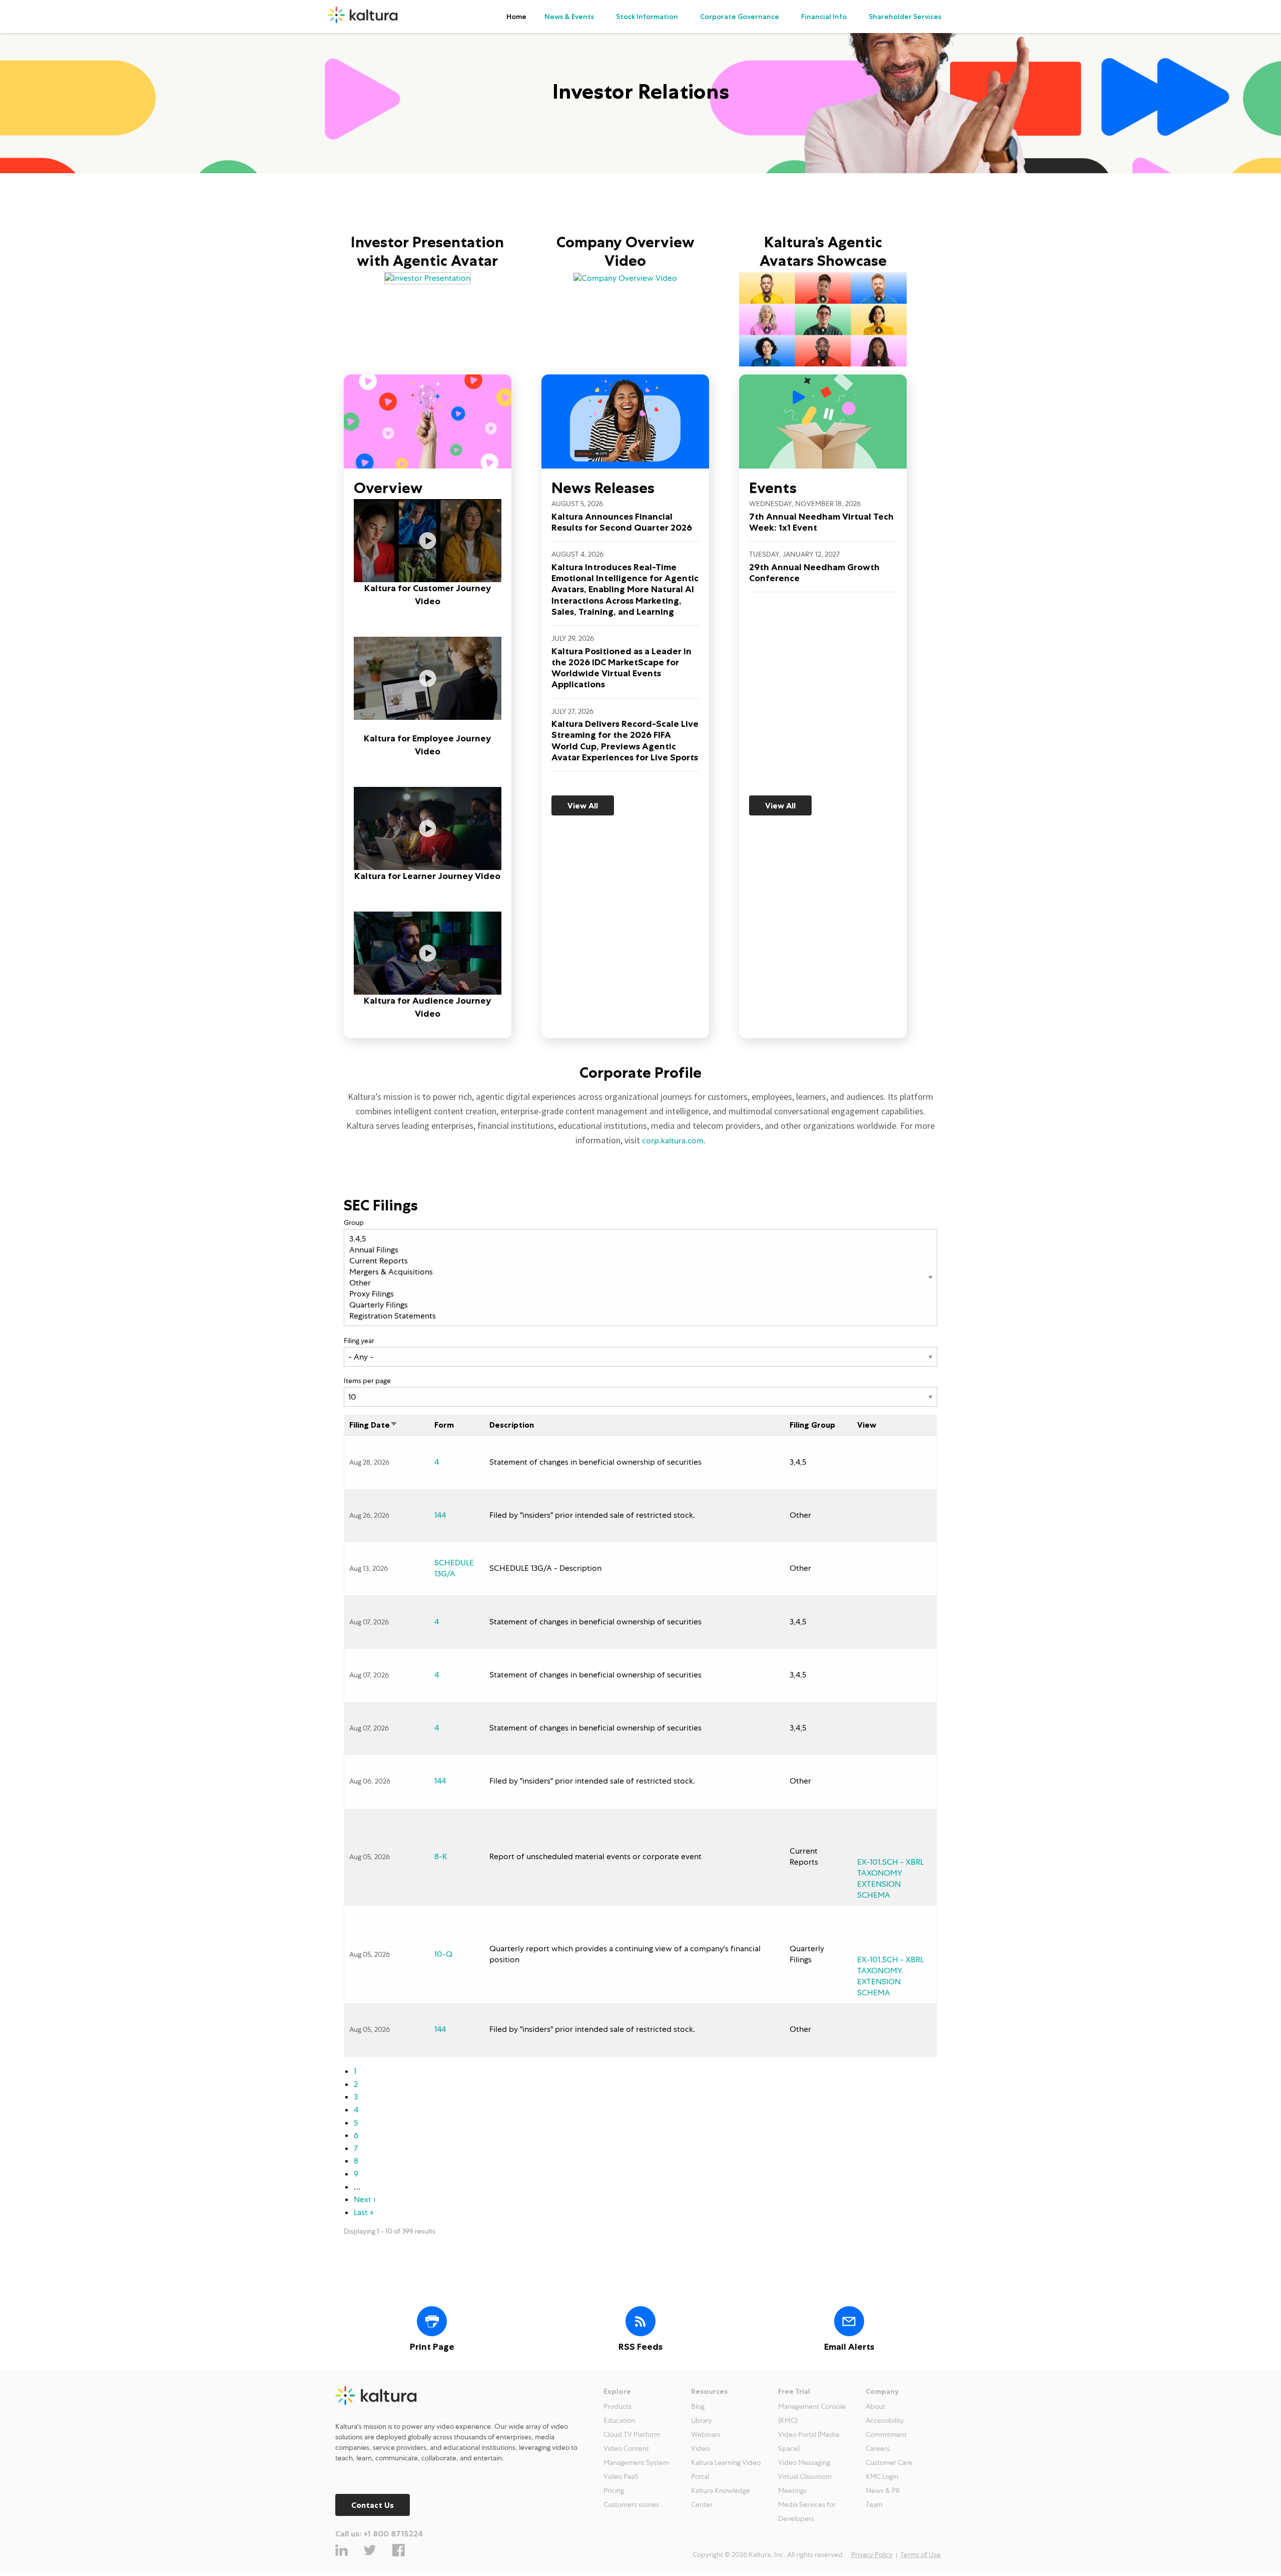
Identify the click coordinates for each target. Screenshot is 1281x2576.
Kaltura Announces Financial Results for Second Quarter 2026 (622, 522)
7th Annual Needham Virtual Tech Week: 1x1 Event (821, 522)
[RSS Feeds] (640, 2321)
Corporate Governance (740, 17)
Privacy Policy (872, 2554)
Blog (698, 2406)
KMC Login (882, 2476)
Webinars (706, 2434)
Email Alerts (849, 2347)
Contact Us (373, 2505)
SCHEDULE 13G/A (454, 1568)
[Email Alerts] (849, 2321)
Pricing (614, 2490)
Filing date (370, 1425)
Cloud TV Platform (632, 2434)
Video (700, 2448)
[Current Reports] (640, 1261)
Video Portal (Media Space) (809, 2441)
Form (444, 1425)
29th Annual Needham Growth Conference (814, 573)
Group (354, 1222)
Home (516, 17)
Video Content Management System (636, 2455)
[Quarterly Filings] (640, 1305)
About (875, 2406)
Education (619, 2420)
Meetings (792, 2490)
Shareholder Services (905, 17)
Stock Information (647, 17)
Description (512, 1425)
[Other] (640, 1283)
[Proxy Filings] (640, 1294)
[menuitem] (516, 17)
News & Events (569, 17)
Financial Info (824, 17)
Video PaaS (621, 2476)
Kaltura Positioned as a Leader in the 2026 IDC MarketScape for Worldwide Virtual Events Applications (621, 668)
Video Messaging (804, 2462)
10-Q (443, 1954)
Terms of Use (920, 2554)
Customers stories (631, 2504)
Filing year (359, 1341)
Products (617, 2406)
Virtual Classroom (805, 2476)
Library (702, 2420)
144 (440, 1515)
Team (874, 2504)
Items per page (367, 1381)
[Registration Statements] (640, 1316)
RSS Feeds (640, 2347)
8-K (441, 1856)
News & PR (883, 2490)
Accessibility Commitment (886, 2427)
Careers (878, 2448)
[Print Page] (432, 2321)
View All (583, 805)
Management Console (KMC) (812, 2413)
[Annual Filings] (640, 1250)
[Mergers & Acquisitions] (640, 1272)
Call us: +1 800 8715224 (379, 2533)
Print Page (432, 2347)
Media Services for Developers (807, 2511)
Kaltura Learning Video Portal (726, 2469)
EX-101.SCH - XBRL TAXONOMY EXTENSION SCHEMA (890, 1878)
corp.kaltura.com (673, 1141)
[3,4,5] (640, 1239)
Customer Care (889, 2462)
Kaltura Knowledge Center (721, 2497)
